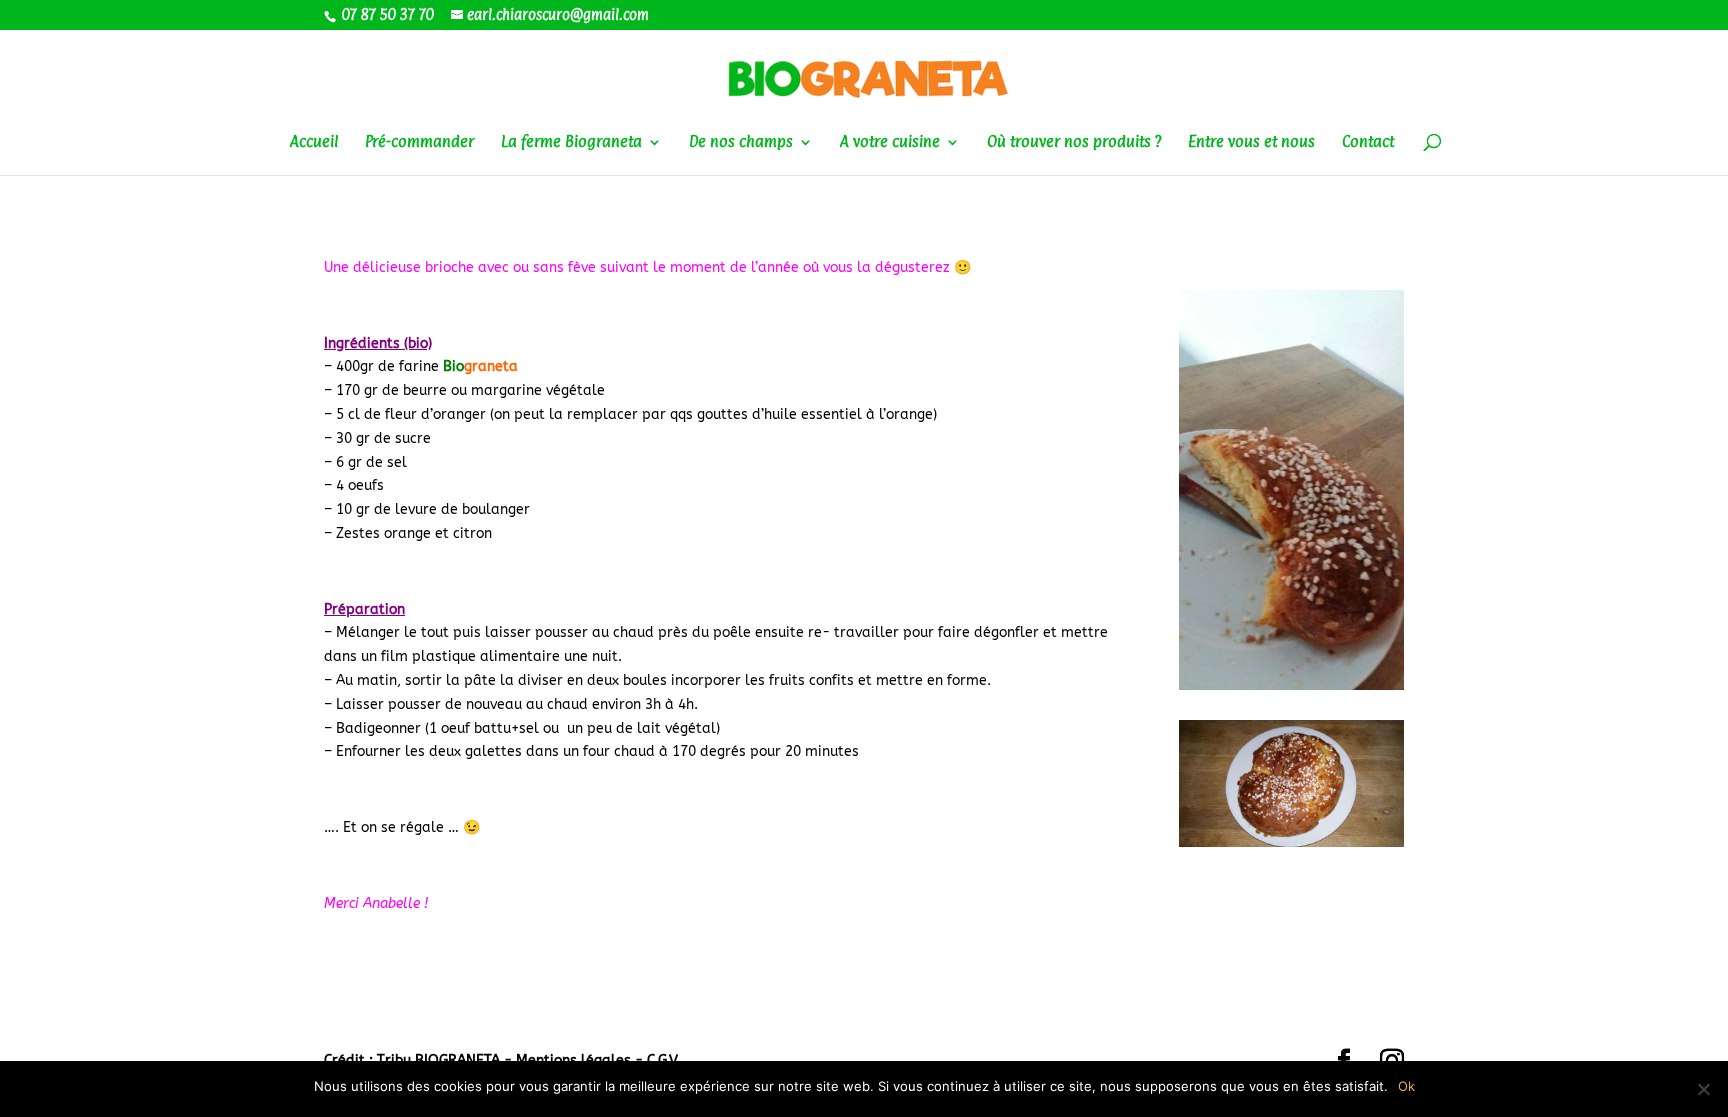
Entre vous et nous (1251, 143)
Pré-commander (419, 143)
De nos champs (741, 143)
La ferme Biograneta (571, 143)
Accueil (314, 143)
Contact (1368, 143)
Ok (1406, 1086)
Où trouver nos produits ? (1074, 143)
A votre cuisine (890, 143)
